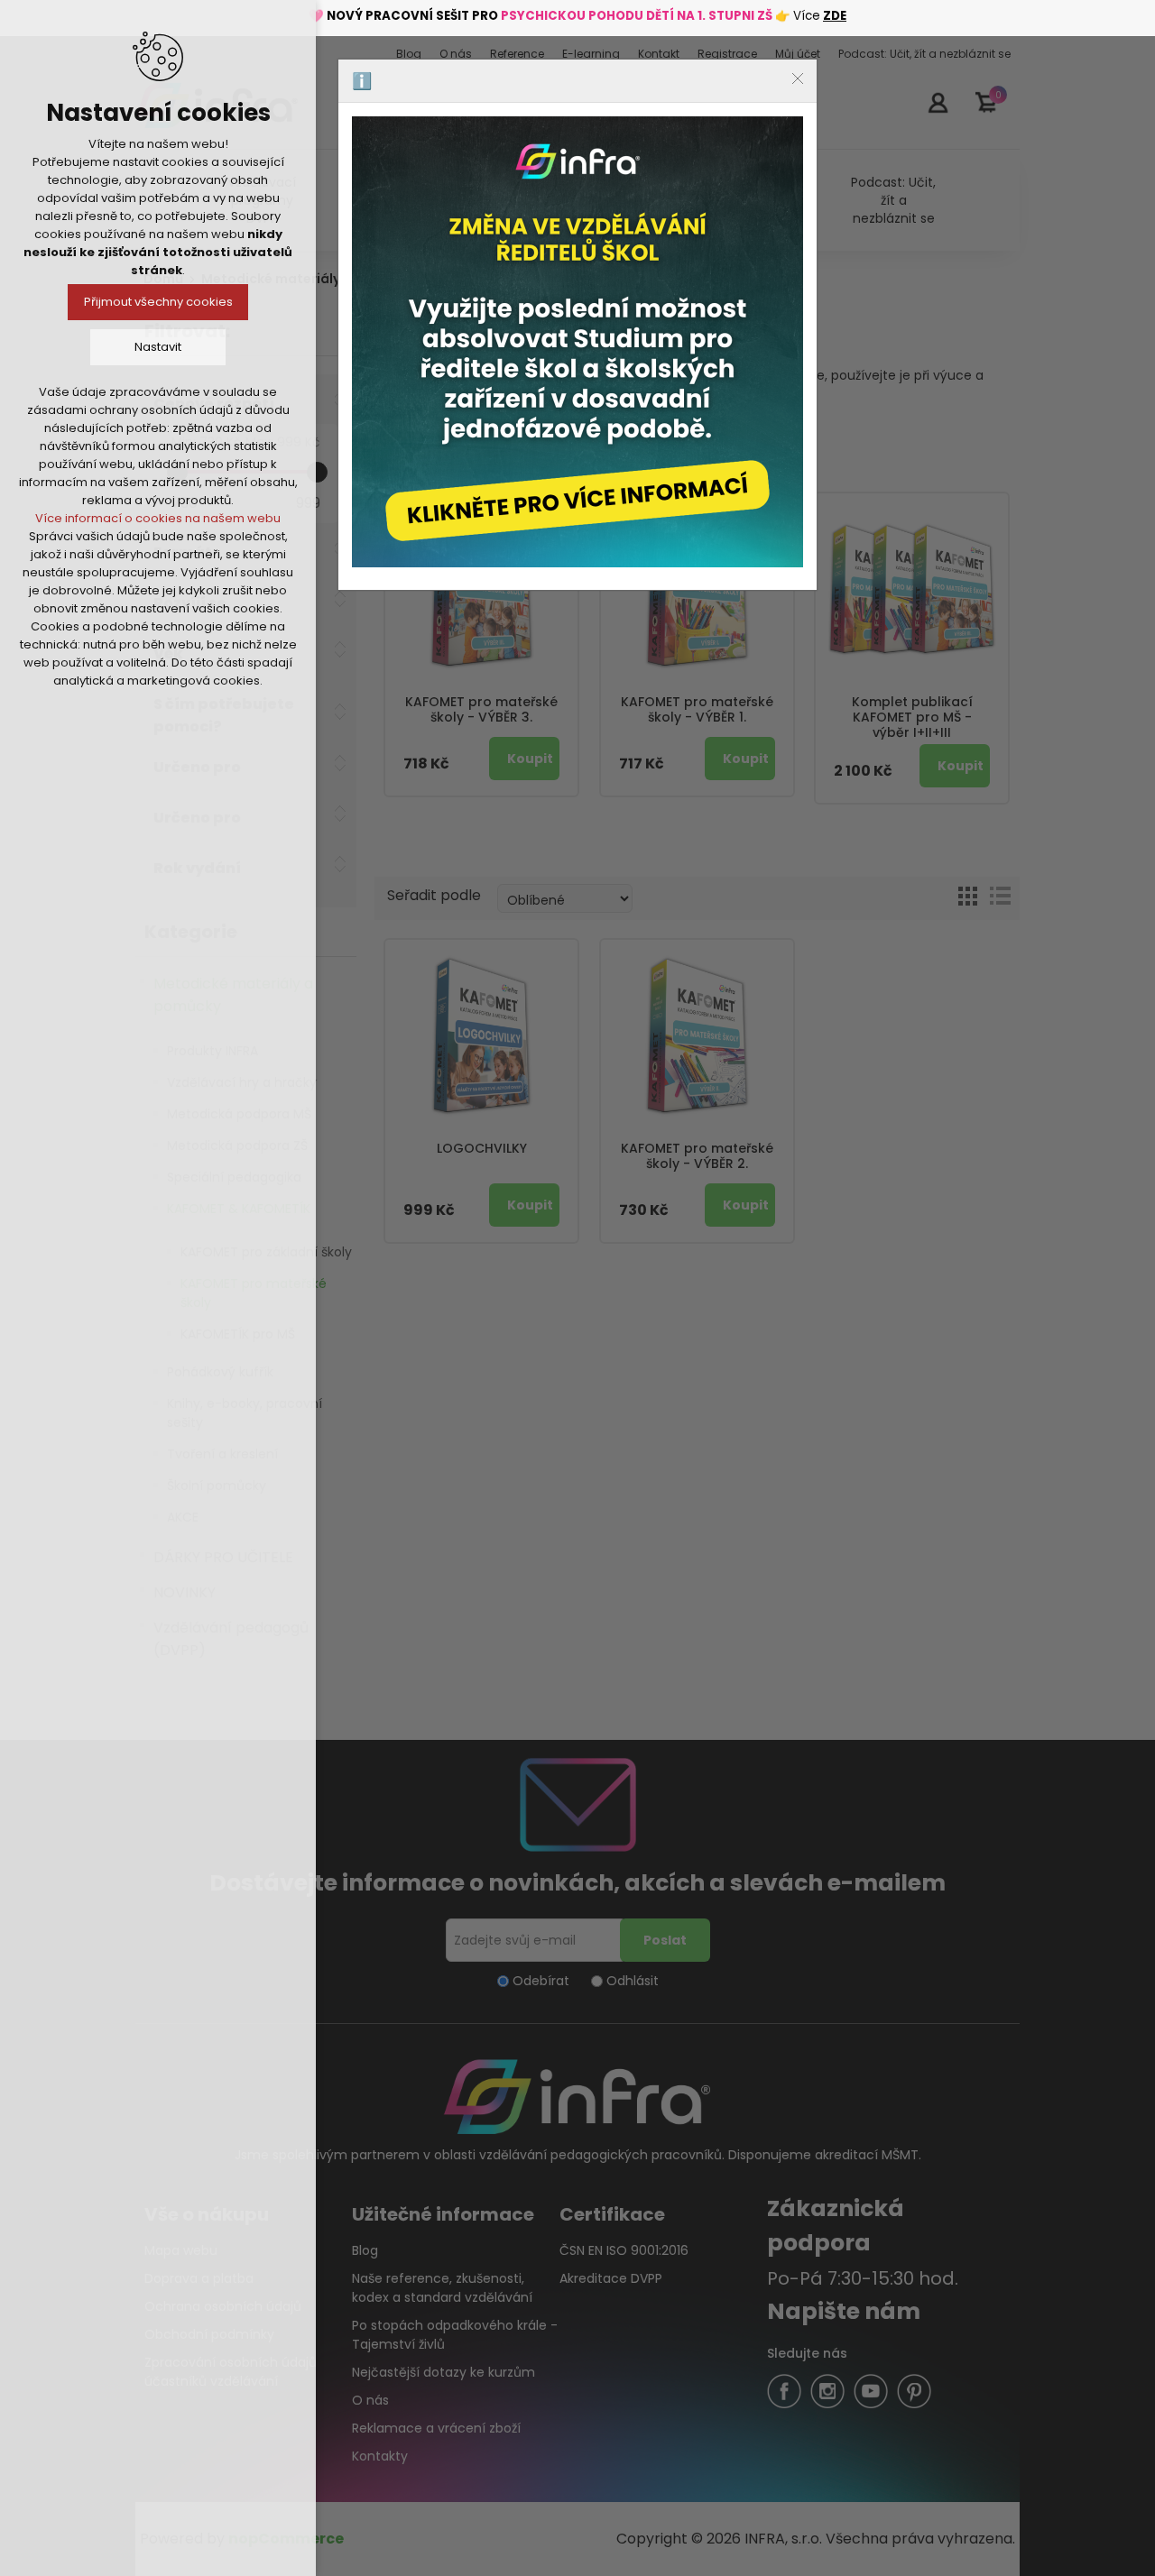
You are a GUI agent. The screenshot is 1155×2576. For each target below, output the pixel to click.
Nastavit (158, 347)
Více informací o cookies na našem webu (158, 518)
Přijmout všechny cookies (158, 302)
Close (798, 78)
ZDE (835, 16)
